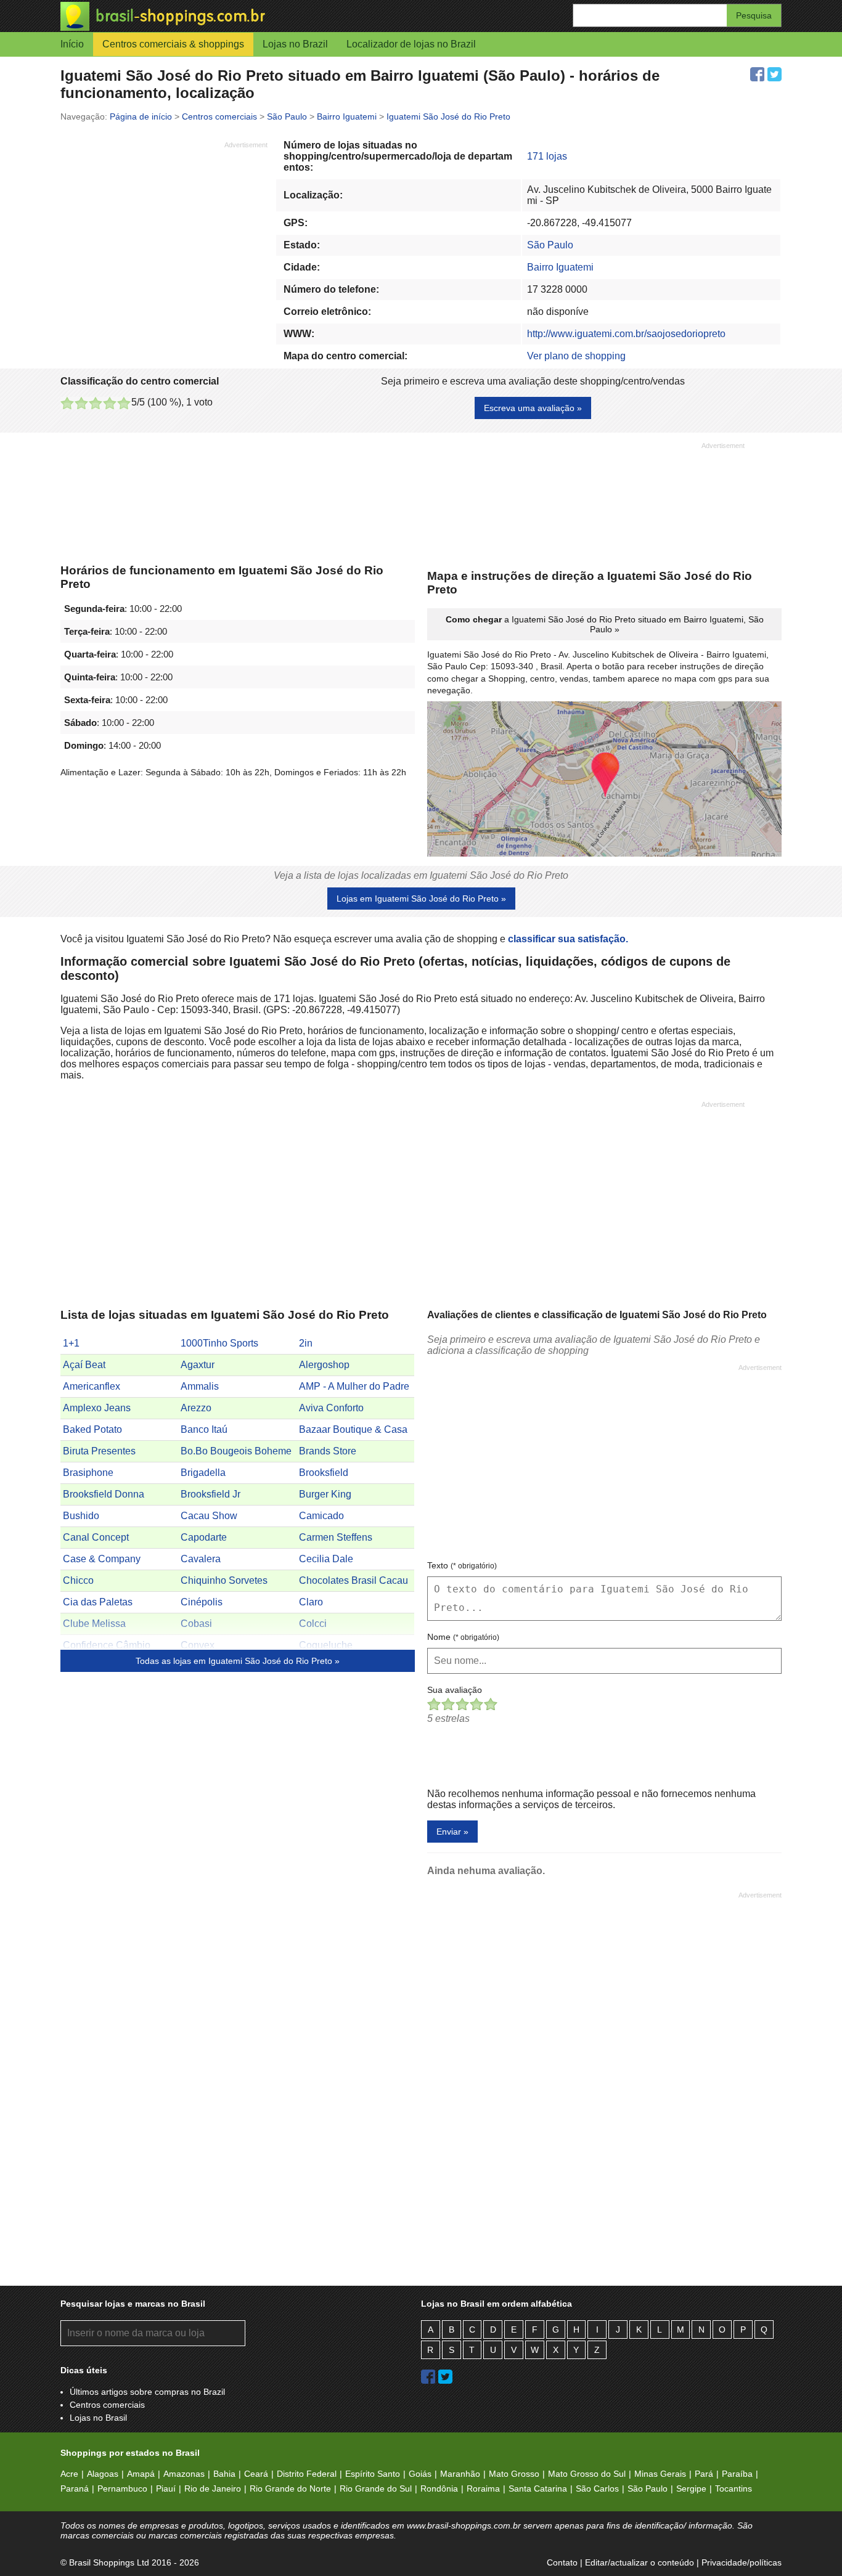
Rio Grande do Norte (290, 2488)
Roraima (483, 2488)
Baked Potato (92, 1429)
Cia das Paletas (98, 1602)
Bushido (81, 1516)
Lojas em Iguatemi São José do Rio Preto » (421, 899)
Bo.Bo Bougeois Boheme (236, 1451)
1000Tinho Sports (219, 1343)
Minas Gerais (660, 2474)
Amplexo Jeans (97, 1408)
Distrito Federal (307, 2474)
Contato (562, 2562)
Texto (462, 1565)
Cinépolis (202, 1602)
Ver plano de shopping (576, 356)
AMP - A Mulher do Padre (354, 1386)
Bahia (224, 2474)
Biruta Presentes (99, 1451)
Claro (311, 1602)
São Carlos (597, 2488)
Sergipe (691, 2488)
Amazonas (184, 2474)
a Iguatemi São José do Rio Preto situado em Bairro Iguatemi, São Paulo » (605, 624)
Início (72, 44)
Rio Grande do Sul (376, 2488)
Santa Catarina (538, 2488)
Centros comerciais (107, 2405)
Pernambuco (122, 2488)
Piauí (166, 2488)
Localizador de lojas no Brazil (411, 44)
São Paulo (550, 245)
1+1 (71, 1343)
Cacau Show (209, 1516)
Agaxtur (198, 1365)
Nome (463, 1637)
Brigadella (203, 1473)
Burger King (325, 1494)
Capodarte (204, 1537)
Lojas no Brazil (295, 44)
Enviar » (452, 1832)
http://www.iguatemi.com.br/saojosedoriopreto (626, 334)
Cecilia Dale (326, 1559)
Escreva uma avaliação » (533, 408)
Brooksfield (324, 1473)
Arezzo (196, 1408)
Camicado (321, 1516)
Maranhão (460, 2474)
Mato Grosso (514, 2474)
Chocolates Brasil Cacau (354, 1580)
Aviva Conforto (331, 1408)
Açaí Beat (84, 1365)
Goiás (420, 2474)
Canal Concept (96, 1537)
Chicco (78, 1580)
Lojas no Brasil (98, 2418)
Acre (69, 2474)
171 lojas (547, 156)
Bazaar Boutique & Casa (353, 1429)
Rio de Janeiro (213, 2488)
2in (306, 1343)
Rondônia (439, 2488)
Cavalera (201, 1559)
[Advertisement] (164, 236)
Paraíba (737, 2474)
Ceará (256, 2474)
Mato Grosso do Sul (587, 2474)
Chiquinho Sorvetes (224, 1580)
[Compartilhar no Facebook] (757, 74)
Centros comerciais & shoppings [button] (173, 44)
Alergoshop (324, 1365)
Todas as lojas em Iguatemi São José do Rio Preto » (238, 1661)
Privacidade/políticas (742, 2562)
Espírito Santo (373, 2474)
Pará (704, 2474)
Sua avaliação (455, 1690)
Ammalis (200, 1386)
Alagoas (103, 2474)
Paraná (75, 2488)
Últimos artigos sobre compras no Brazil (147, 2392)
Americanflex (92, 1386)
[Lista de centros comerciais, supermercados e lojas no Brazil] (241, 16)
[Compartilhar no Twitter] (775, 74)
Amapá (141, 2474)
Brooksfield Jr (211, 1494)
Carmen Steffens (336, 1537)
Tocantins (734, 2488)
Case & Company (102, 1559)
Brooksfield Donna (104, 1494)
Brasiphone (88, 1473)
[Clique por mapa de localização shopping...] (604, 780)
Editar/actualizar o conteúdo (640, 2562)
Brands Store (328, 1451)
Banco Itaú (204, 1429)
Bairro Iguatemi (560, 267)
